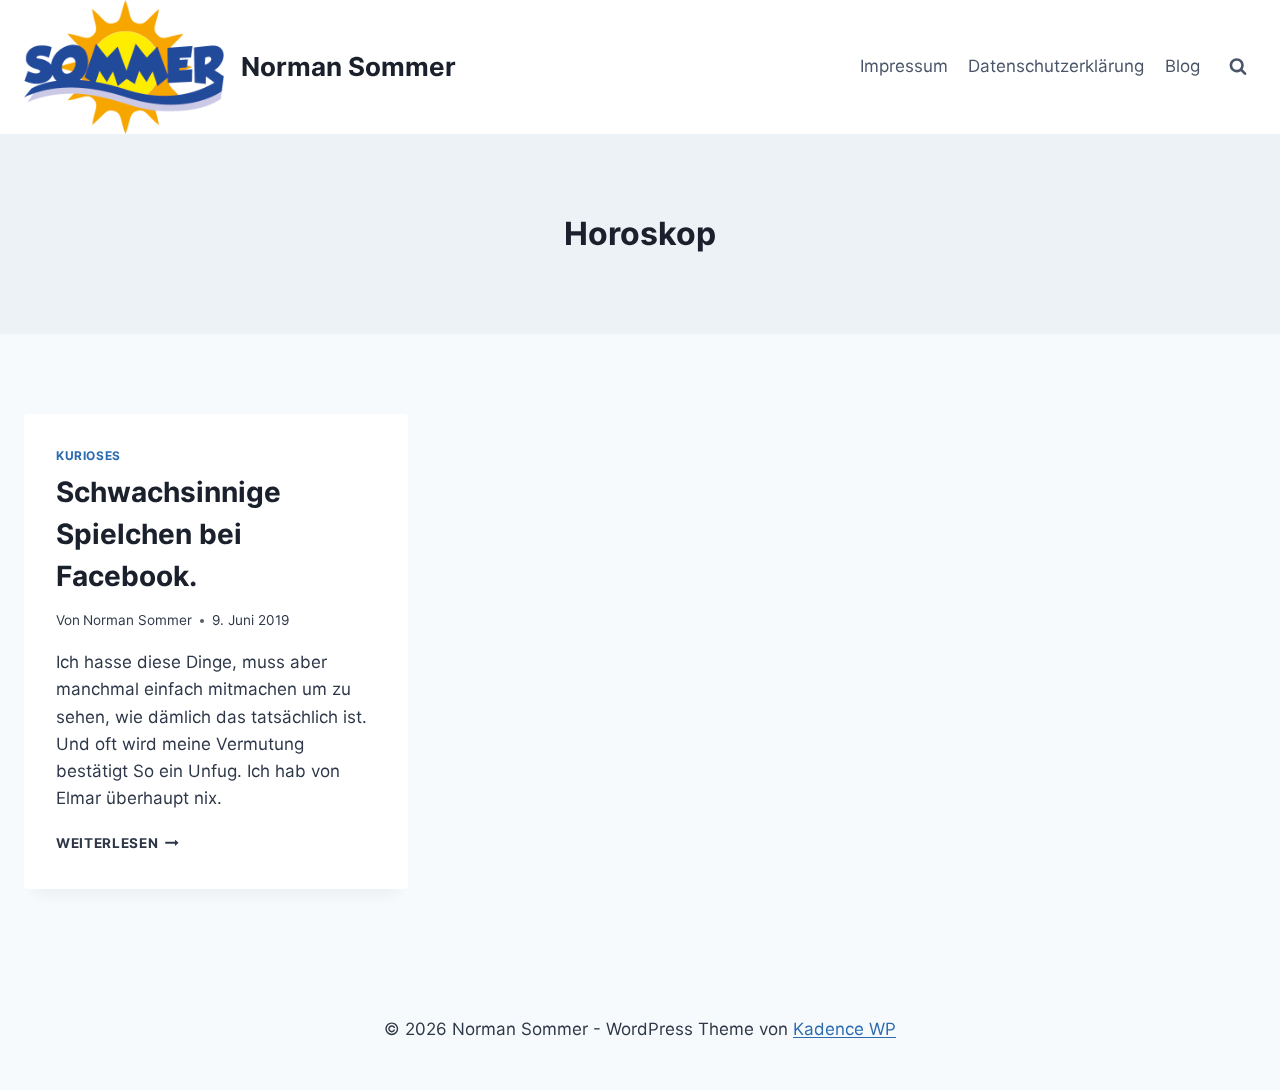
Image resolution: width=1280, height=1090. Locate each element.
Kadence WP (844, 1029)
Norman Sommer (137, 620)
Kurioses (88, 455)
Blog (1182, 66)
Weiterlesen (117, 843)
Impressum (904, 66)
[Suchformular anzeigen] (1238, 67)
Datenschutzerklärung (1056, 66)
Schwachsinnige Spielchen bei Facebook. (168, 534)
